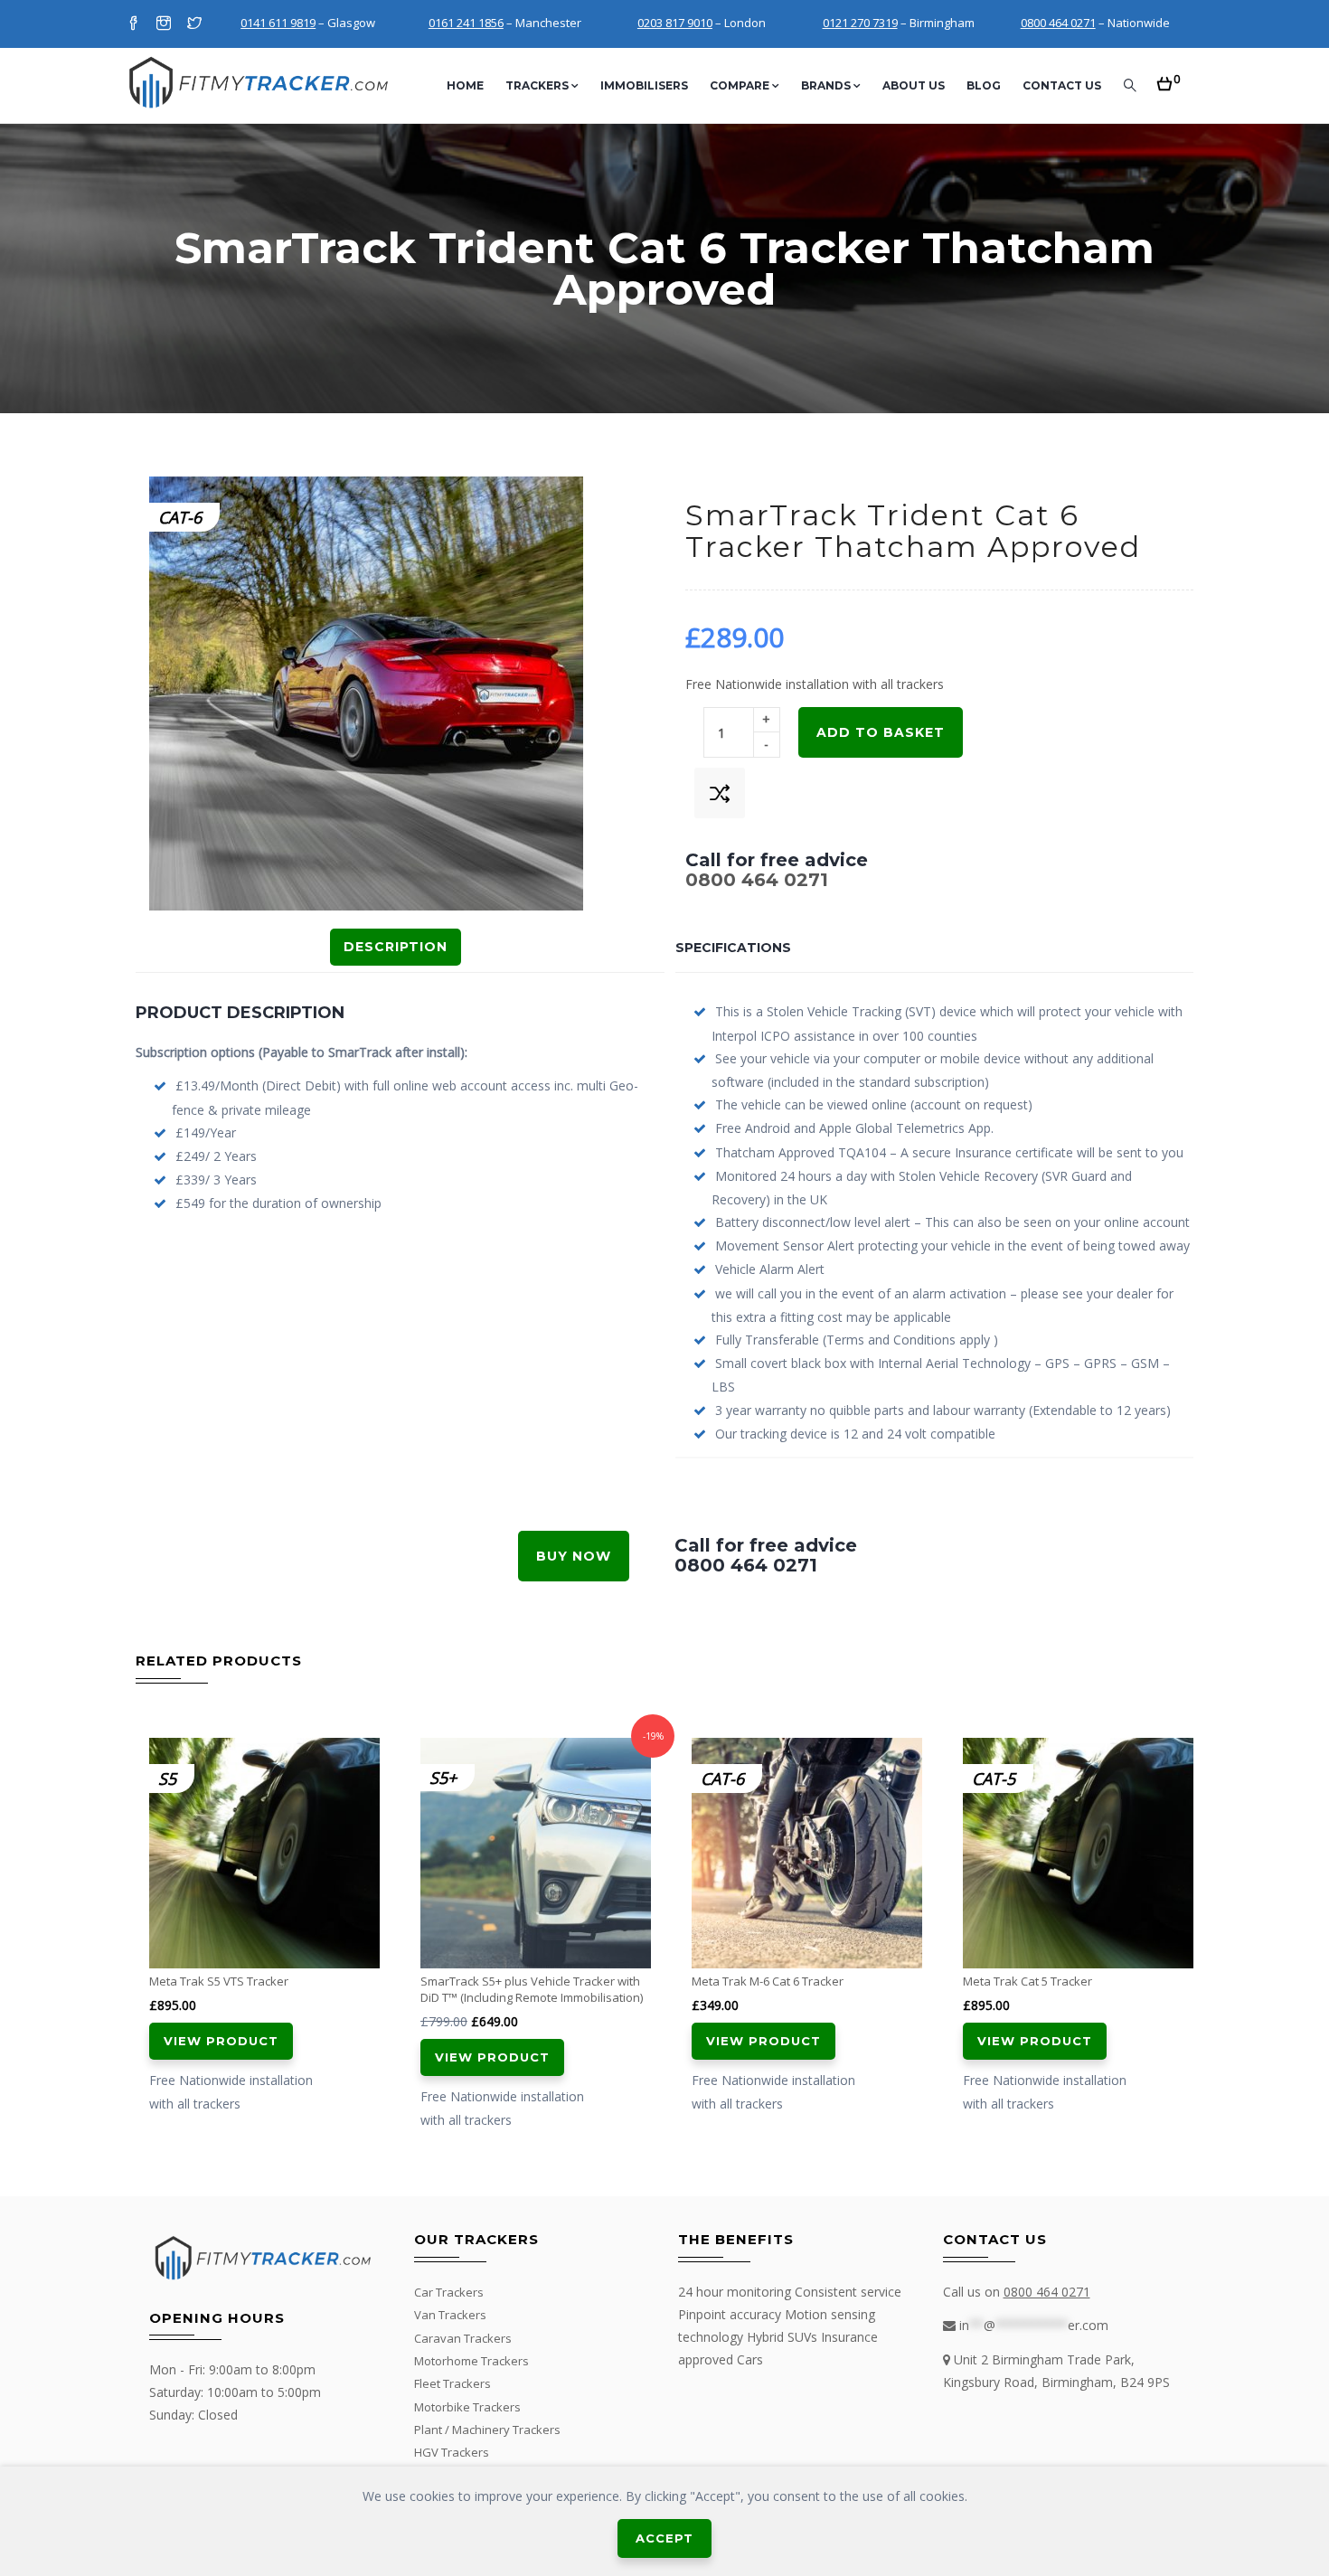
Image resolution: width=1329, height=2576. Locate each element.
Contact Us (1062, 85)
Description (396, 947)
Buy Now (574, 1556)
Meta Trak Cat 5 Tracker (1027, 1981)
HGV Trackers (452, 2452)
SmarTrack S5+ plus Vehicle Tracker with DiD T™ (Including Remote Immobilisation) (532, 1989)
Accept (664, 2538)
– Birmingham (899, 23)
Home (465, 85)
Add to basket (881, 732)
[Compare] (720, 793)
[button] (1169, 78)
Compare (740, 85)
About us (914, 85)
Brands (826, 85)
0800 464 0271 (757, 880)
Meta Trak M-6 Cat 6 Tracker (768, 1981)
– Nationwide (1095, 23)
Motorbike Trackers (467, 2407)
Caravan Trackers (463, 2338)
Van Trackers (450, 2315)
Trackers (537, 85)
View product (221, 2041)
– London (702, 23)
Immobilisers (644, 85)
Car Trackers (449, 2292)
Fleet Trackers (452, 2383)
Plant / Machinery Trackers (487, 2430)
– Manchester (505, 23)
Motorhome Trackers (471, 2361)
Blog (984, 85)
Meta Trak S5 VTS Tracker (219, 1981)
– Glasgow (308, 23)
